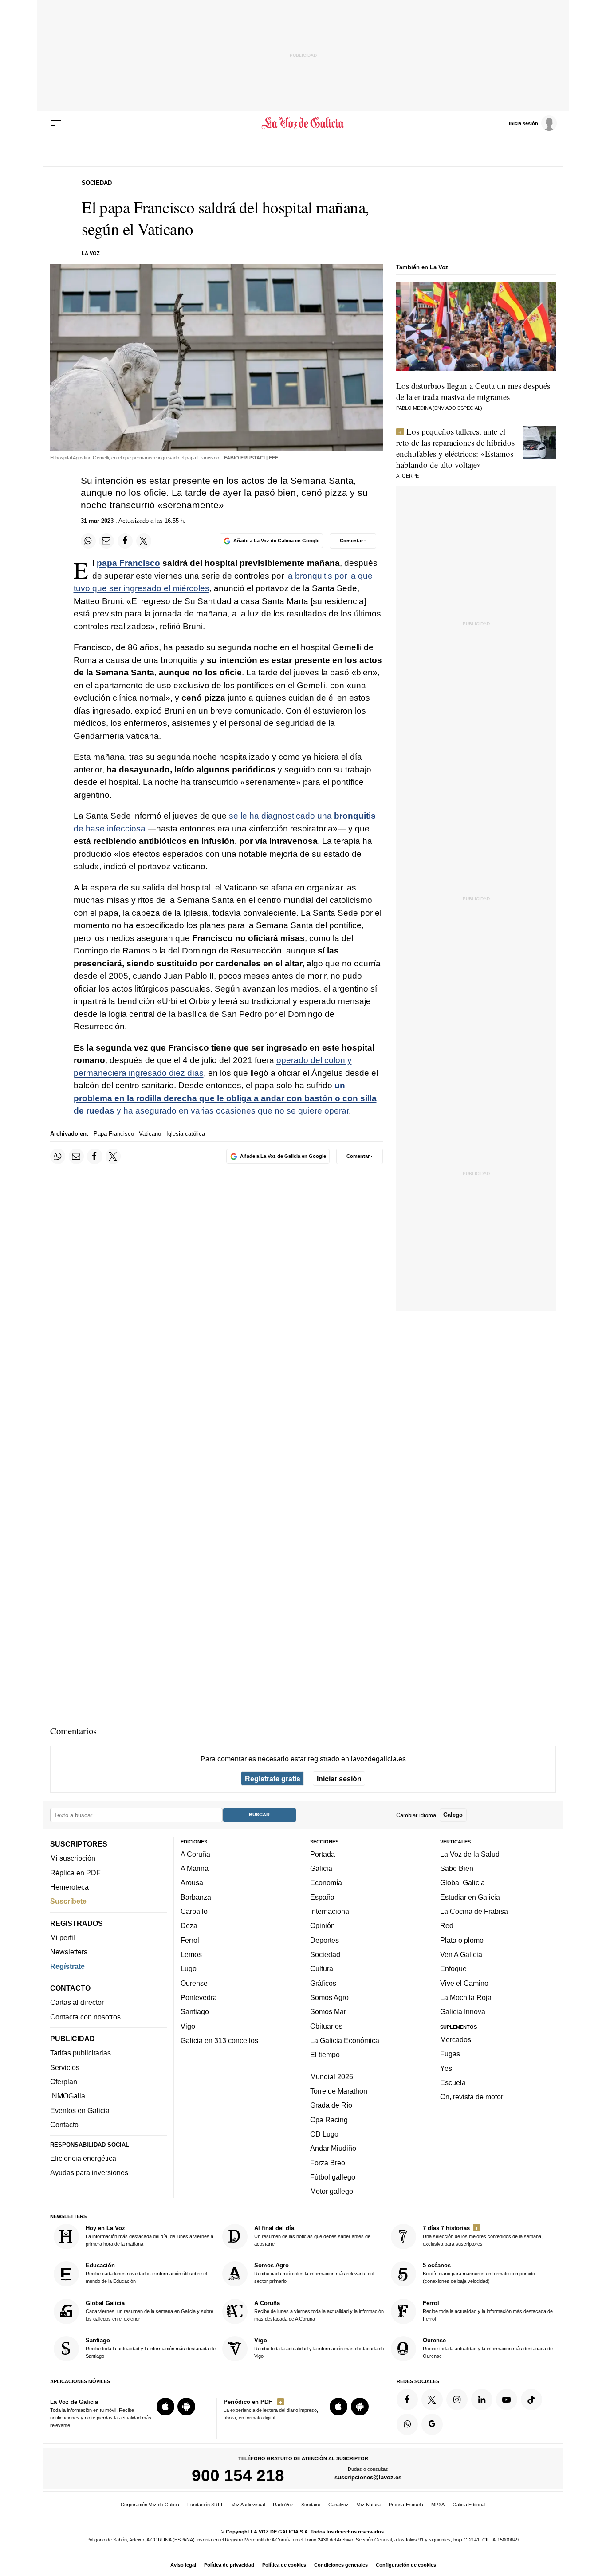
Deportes (325, 1940)
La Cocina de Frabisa (474, 1911)
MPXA (438, 2505)
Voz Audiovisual (248, 2505)
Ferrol (190, 1940)
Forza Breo (328, 2163)
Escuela (453, 2082)
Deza (189, 1926)
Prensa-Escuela (406, 2505)
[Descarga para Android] (186, 2407)
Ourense (194, 1983)
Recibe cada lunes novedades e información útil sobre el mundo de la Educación (146, 2273)
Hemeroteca (69, 1887)
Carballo (194, 1911)
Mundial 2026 (332, 2077)
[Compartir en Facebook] (125, 541)
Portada (323, 1854)
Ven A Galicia (461, 1954)
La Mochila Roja (466, 1997)
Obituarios (326, 2026)
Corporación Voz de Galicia (150, 2505)
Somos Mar (328, 2012)
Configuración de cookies (406, 2565)
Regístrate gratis (273, 1779)
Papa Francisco (114, 1134)
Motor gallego (332, 2191)
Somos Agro (329, 1997)
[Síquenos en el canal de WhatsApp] (407, 2424)
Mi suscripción (73, 1858)
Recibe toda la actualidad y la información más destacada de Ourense (488, 2348)
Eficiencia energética (83, 2158)
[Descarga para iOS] (165, 2407)
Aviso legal (183, 2565)
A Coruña (195, 1854)
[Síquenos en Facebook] (407, 2400)
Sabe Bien (457, 1868)
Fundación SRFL (205, 2505)
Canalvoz (338, 2505)
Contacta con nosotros (85, 2017)
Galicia (321, 1868)
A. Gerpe (407, 476)
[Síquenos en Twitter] (432, 2400)
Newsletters (69, 1952)
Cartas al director (77, 2003)
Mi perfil (63, 1937)
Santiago (195, 2012)
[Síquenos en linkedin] (482, 2400)
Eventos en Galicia (80, 2110)
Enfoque (453, 1969)
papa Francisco (128, 563)
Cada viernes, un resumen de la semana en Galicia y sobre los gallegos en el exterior (150, 2311)
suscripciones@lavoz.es (368, 2478)
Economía (326, 1883)
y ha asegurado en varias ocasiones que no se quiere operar (225, 1098)
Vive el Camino (464, 1983)
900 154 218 (238, 2476)
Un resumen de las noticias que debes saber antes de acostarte (312, 2236)
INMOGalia (68, 2096)
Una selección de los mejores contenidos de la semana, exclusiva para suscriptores (483, 2236)
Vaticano (150, 1134)
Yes (446, 2068)
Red (447, 1926)
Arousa (192, 1883)
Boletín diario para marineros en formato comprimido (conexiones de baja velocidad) (479, 2273)
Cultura (322, 1969)
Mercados (456, 2039)
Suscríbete (68, 1902)
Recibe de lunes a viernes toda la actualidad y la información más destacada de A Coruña (319, 2311)
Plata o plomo (462, 1940)
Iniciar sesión (339, 1779)
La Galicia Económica (345, 2040)
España (322, 1897)
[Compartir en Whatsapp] (88, 541)
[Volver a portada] (303, 123)
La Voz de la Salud (470, 1854)
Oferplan (64, 2082)
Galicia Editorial (469, 2505)
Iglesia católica (186, 1134)
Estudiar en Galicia (470, 1897)
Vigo (188, 2026)
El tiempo (325, 2055)
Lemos (191, 1954)
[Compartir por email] (106, 541)
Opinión (323, 1926)
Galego (453, 1815)
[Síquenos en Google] (432, 2424)
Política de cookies (284, 2565)
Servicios (65, 2067)
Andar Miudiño (333, 2149)
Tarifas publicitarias (81, 2053)
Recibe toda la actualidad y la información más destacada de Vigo (319, 2348)
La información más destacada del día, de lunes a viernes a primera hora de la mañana (150, 2236)
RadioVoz (283, 2505)
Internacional (331, 1911)
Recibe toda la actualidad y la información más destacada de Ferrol (488, 2311)
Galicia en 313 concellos (219, 2040)
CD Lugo (324, 2134)
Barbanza (196, 1897)
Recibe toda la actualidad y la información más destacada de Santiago (151, 2348)
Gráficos (323, 1983)
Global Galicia (462, 1883)
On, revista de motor (472, 2097)
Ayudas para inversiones (89, 2173)
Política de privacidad (229, 2565)
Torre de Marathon (339, 2091)
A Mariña (195, 1868)
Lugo (189, 1969)
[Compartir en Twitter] (144, 541)
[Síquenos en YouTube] (507, 2400)
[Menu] (56, 123)
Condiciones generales (341, 2565)
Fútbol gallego (333, 2177)
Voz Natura (369, 2505)
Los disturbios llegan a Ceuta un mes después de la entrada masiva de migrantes (473, 391)
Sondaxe (311, 2505)
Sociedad (325, 1954)
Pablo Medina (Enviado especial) (439, 408)
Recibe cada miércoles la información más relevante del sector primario (314, 2273)
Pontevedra (199, 1997)
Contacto (64, 2125)
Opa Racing (329, 2120)
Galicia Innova (463, 2012)
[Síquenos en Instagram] (457, 2400)
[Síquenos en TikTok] (531, 2400)
